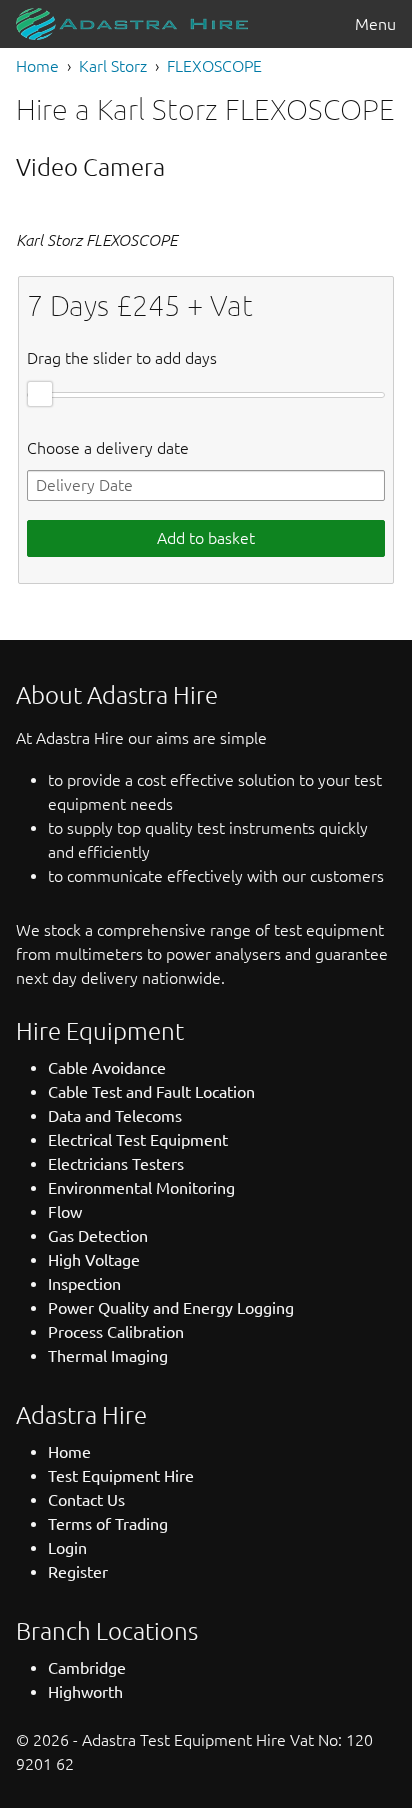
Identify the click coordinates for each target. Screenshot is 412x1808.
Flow (65, 1212)
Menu (375, 24)
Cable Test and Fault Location (151, 1092)
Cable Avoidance (107, 1068)
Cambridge (87, 1668)
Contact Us (86, 1500)
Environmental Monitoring (141, 1188)
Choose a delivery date (108, 448)
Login (67, 1548)
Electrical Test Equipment (138, 1140)
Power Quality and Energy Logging (171, 1308)
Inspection (84, 1284)
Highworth (85, 1692)
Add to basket (206, 538)
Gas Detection (98, 1236)
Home (37, 66)
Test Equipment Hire (121, 1476)
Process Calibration (116, 1332)
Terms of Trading (108, 1524)
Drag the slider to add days (122, 358)
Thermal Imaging (108, 1356)
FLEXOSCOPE (214, 66)
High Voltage (94, 1260)
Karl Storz (113, 66)
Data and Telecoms (115, 1116)
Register (78, 1572)
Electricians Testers (116, 1164)
